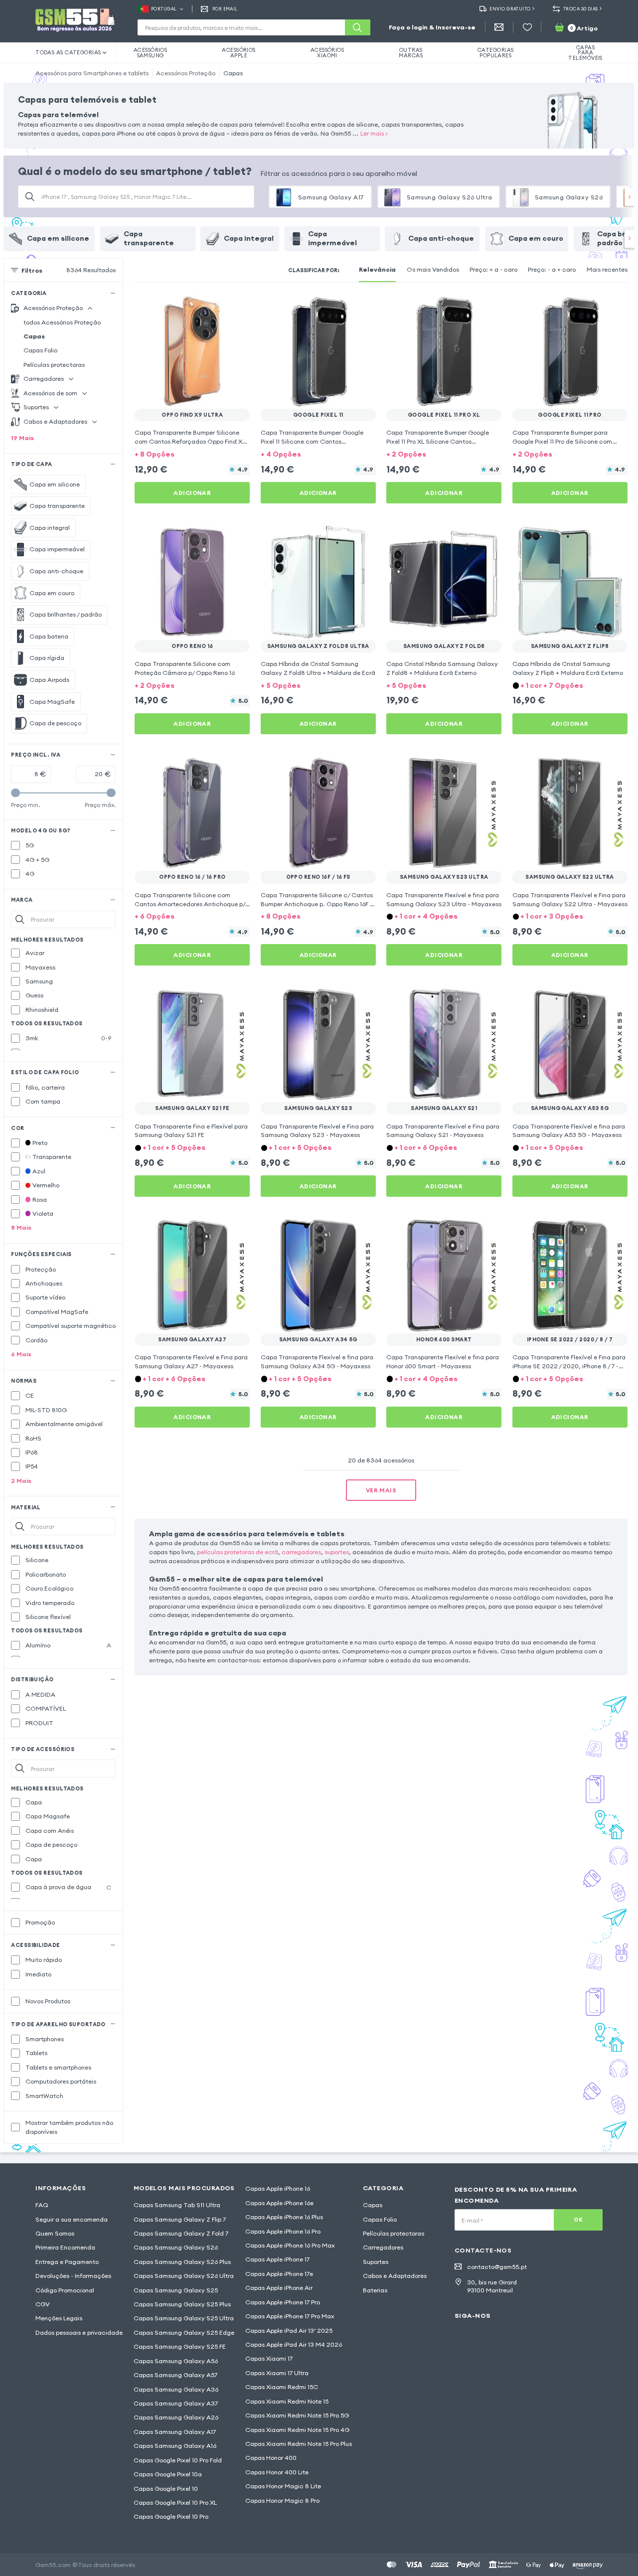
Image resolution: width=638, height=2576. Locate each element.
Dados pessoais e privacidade (79, 2333)
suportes (337, 1552)
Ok (578, 2220)
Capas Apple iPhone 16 (278, 2188)
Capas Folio (40, 350)
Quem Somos (55, 2233)
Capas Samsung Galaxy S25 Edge (184, 2333)
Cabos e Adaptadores (395, 2276)
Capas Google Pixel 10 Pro (171, 2516)
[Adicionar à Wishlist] (236, 307)
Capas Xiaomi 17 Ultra (277, 2373)
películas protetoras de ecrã (238, 1552)
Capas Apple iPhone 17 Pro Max (290, 2316)
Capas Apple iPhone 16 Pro (283, 2231)
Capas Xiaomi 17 (269, 2358)
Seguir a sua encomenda (72, 2219)
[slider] (15, 793)
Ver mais (381, 1490)
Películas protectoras (54, 365)
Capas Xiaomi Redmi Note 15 (287, 2401)
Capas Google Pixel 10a (168, 2474)
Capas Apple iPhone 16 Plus (284, 2217)
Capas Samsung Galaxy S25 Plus (182, 2304)
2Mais (21, 1481)
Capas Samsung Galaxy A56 (176, 2361)
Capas (233, 73)
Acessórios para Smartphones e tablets (92, 73)
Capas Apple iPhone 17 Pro (283, 2302)
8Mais (21, 1227)
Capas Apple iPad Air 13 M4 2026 (294, 2344)
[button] (192, 454)
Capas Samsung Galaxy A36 (176, 2389)
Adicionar (192, 493)
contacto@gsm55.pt (497, 2267)
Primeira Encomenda (65, 2247)
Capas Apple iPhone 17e (279, 2274)
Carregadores (383, 2247)
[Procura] (357, 27)
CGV (43, 2304)
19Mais (22, 438)
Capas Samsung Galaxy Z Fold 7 (181, 2233)
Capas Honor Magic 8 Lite (283, 2486)
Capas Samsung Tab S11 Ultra (177, 2205)
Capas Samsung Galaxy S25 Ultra (184, 2318)
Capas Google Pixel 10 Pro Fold (178, 2460)
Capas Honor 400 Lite (277, 2472)
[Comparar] (218, 307)
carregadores (301, 1552)
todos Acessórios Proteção (62, 322)
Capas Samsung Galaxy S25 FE (180, 2346)
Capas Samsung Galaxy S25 (176, 2290)
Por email (225, 9)
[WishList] (527, 27)
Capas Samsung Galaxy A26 (176, 2417)
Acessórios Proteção (186, 73)
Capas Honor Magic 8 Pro (282, 2500)
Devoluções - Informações (73, 2276)
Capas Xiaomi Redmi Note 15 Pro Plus (299, 2444)
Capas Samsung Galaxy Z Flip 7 (180, 2219)
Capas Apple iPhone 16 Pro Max (290, 2245)
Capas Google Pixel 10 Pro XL (175, 2502)
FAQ (42, 2205)
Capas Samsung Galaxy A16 (175, 2446)
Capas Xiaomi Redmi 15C (282, 2387)
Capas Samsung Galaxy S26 (176, 2247)
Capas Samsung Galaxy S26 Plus (182, 2262)
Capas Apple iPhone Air (279, 2288)
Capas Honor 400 (271, 2458)
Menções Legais (59, 2318)
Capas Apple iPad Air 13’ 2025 (289, 2331)
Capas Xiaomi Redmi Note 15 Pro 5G (297, 2415)
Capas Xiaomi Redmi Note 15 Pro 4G (297, 2430)
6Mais (21, 1354)
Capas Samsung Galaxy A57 (175, 2375)
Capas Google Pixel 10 (166, 2489)
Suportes (376, 2262)
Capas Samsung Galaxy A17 (175, 2432)
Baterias (375, 2290)
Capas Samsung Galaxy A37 (176, 2403)
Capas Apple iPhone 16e (279, 2203)
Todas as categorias (68, 52)
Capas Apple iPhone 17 (277, 2259)
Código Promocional (65, 2290)
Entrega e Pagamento (67, 2262)
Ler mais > (374, 133)
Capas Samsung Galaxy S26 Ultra (184, 2276)
